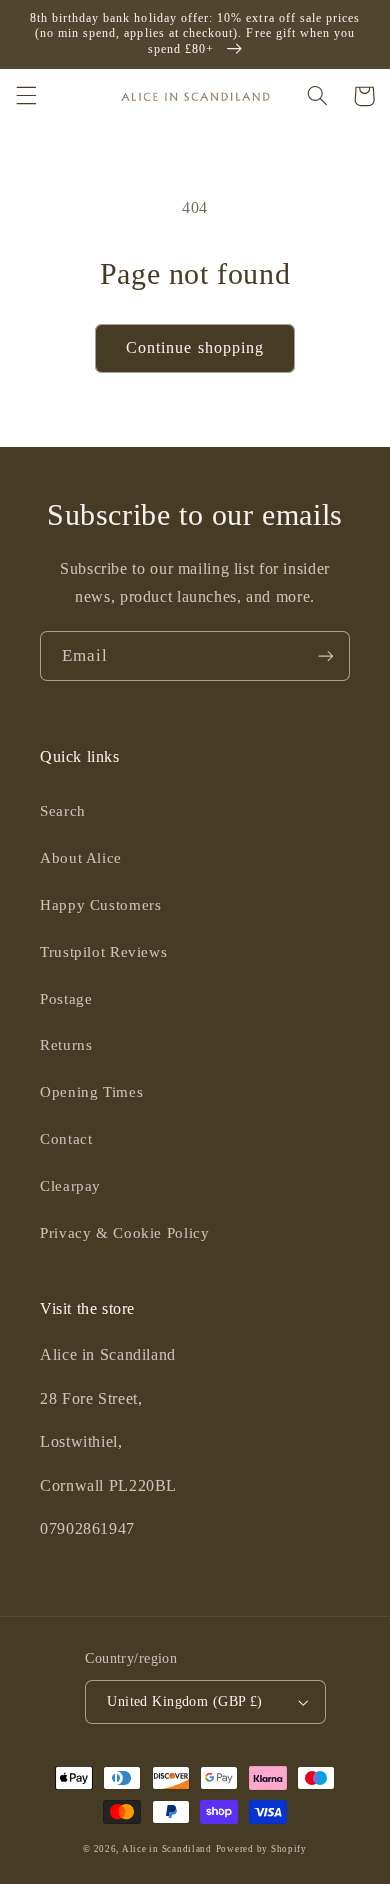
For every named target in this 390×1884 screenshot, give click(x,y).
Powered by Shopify (261, 1849)
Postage (66, 999)
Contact (66, 1139)
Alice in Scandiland (167, 1849)
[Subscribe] (326, 655)
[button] (26, 96)
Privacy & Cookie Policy (125, 1233)
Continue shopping (195, 347)
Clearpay (70, 1186)
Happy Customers (100, 905)
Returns (66, 1045)
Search (63, 811)
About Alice (81, 858)
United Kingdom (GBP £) (184, 1701)
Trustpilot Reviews (103, 952)
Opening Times (91, 1092)
